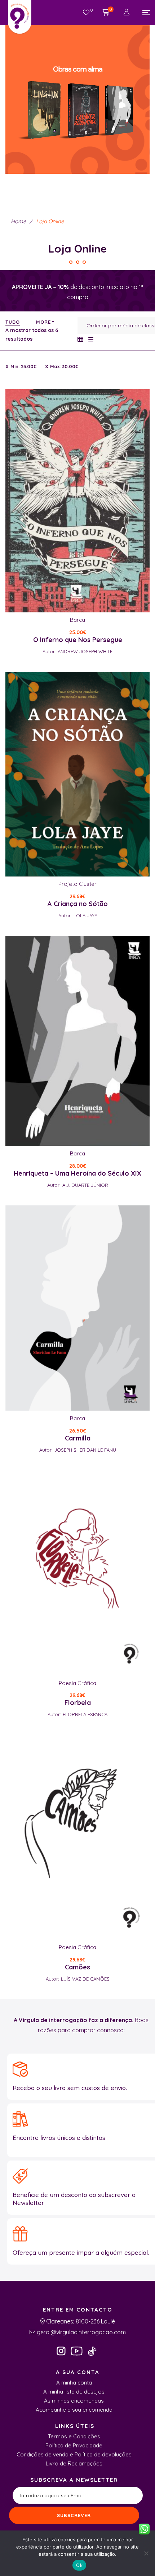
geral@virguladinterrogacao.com (81, 2332)
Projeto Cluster (77, 884)
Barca (77, 620)
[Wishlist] (86, 13)
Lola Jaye (85, 916)
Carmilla (78, 1438)
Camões (77, 1967)
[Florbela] (77, 1573)
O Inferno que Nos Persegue (78, 640)
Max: (64, 366)
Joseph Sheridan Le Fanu (85, 1450)
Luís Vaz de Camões (85, 1979)
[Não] (146, 2553)
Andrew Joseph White (85, 651)
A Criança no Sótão (78, 904)
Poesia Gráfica (77, 1683)
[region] (77, 94)
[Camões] (77, 1837)
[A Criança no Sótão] (77, 774)
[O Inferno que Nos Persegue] (77, 501)
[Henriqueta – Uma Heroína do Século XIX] (77, 1041)
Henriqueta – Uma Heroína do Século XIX (77, 1173)
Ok (79, 2565)
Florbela (78, 1703)
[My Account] (127, 13)
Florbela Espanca (85, 1714)
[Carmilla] (77, 1308)
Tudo (13, 322)
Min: (23, 366)
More (43, 322)
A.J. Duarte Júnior (85, 1185)
